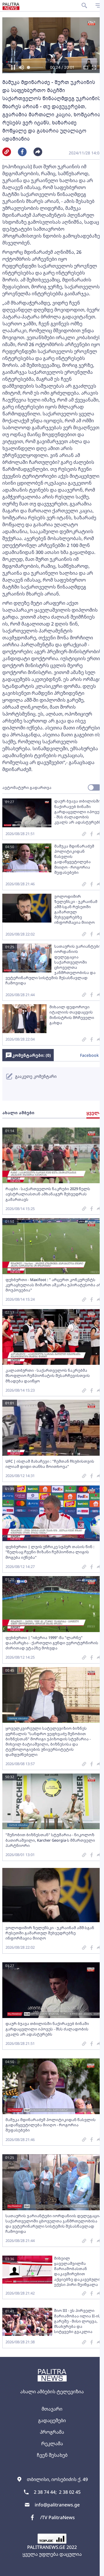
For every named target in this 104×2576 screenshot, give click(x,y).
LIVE (93, 2569)
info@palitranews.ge (57, 2505)
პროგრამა (52, 2432)
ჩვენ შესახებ (52, 2455)
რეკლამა (52, 2444)
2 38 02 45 (70, 2492)
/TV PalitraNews (57, 2517)
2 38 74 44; (45, 2492)
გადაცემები (52, 2420)
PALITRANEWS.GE (46, 2547)
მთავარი (52, 2409)
